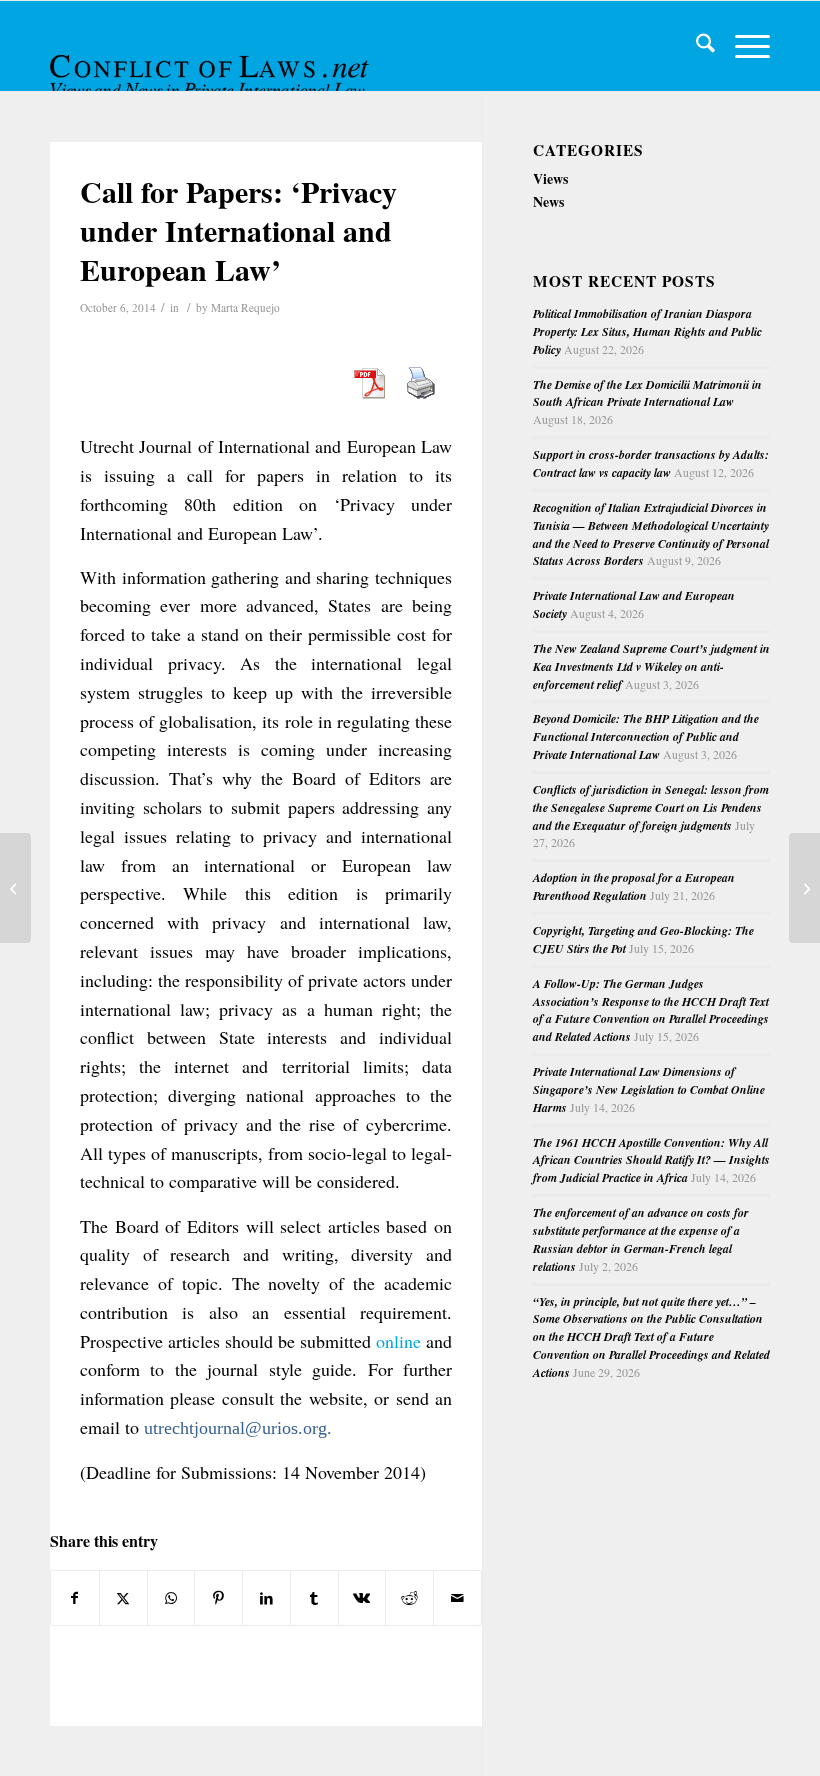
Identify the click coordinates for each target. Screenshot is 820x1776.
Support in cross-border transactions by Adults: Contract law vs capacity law (651, 463)
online (398, 1341)
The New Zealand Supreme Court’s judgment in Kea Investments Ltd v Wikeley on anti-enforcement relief (651, 666)
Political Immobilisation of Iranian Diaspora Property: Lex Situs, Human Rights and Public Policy (647, 331)
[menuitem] (695, 46)
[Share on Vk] (362, 1598)
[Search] (695, 46)
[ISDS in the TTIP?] (15, 888)
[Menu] (742, 46)
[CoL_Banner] (212, 63)
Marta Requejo (245, 307)
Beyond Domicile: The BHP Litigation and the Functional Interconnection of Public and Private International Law (646, 736)
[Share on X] (123, 1598)
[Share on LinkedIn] (266, 1598)
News (548, 201)
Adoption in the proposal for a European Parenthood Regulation (634, 886)
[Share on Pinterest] (218, 1598)
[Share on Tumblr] (314, 1598)
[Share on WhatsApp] (171, 1598)
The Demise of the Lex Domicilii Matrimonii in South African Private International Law (647, 393)
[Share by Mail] (457, 1598)
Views (550, 178)
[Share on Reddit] (409, 1598)
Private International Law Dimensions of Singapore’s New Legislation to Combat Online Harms (649, 1089)
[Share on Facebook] (75, 1598)
